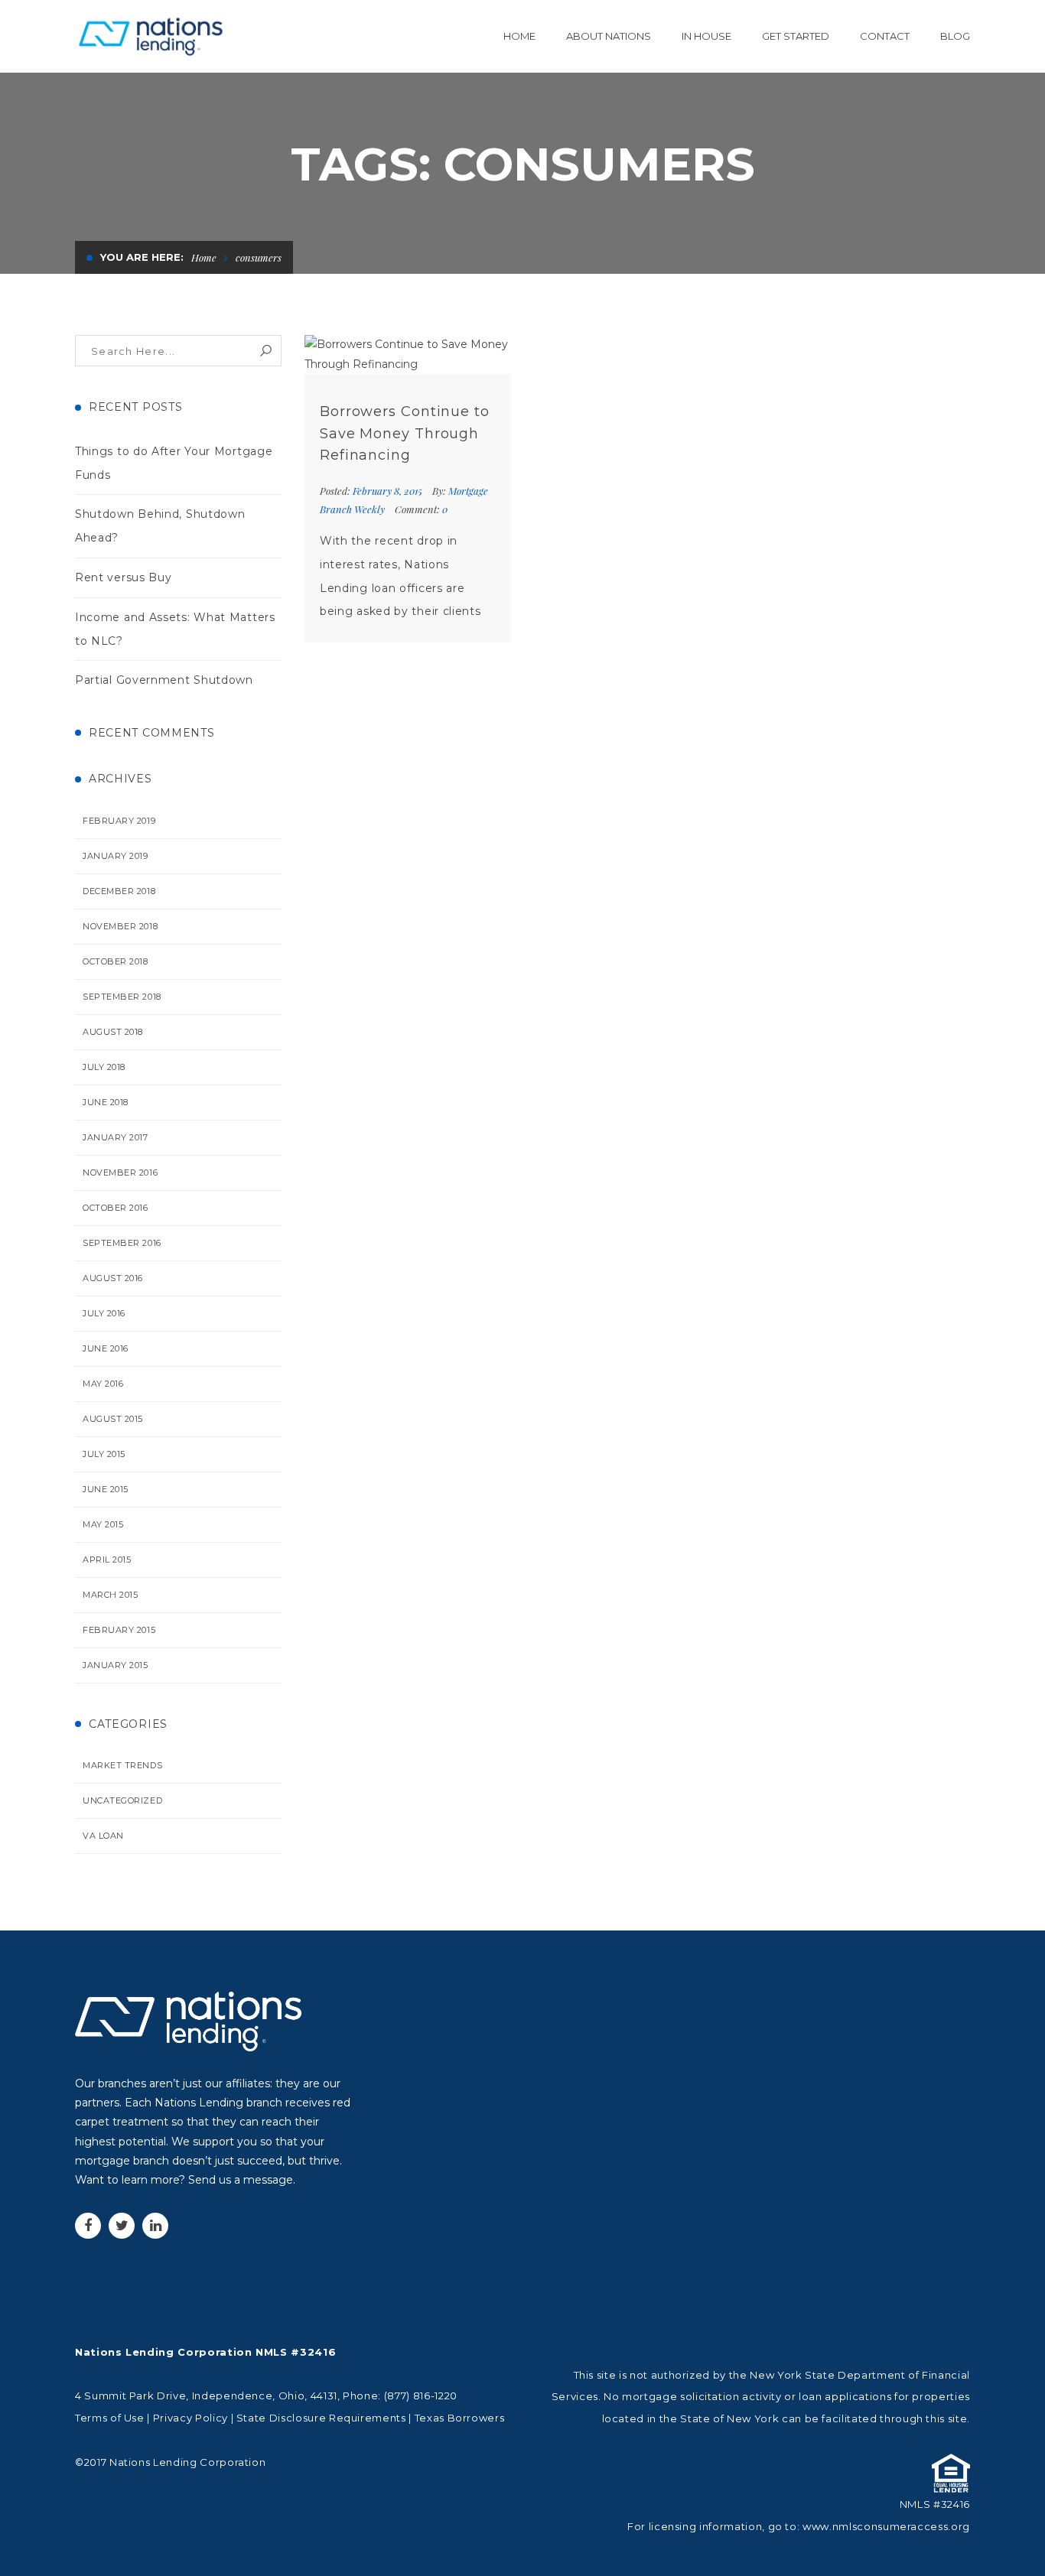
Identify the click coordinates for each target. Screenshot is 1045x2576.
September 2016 (122, 1243)
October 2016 (116, 1208)
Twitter (122, 2226)
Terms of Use (110, 2418)
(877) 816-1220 (421, 2395)
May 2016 (103, 1384)
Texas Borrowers (460, 2418)
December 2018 (119, 891)
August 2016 (113, 1278)
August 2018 (113, 1032)
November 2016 (120, 1173)
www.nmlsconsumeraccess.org (886, 2526)
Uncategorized (122, 1800)
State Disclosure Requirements (321, 2418)
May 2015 (103, 1524)
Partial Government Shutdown (164, 680)
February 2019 (119, 821)
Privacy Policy (190, 2418)
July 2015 (104, 1454)
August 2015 (113, 1419)
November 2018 (120, 926)
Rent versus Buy (124, 577)
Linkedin (155, 2226)
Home (204, 257)
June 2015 (106, 1489)
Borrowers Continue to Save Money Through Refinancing (405, 434)
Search (266, 351)
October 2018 (116, 961)
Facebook (88, 2226)
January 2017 (116, 1137)
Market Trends (122, 1765)
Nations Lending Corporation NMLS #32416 (205, 2352)
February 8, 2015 (389, 491)
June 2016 (106, 1348)
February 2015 (119, 1630)
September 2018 (122, 997)
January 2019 (116, 856)
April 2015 (107, 1560)
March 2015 (111, 1595)
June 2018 (106, 1102)
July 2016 (104, 1313)
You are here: (142, 257)
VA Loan (103, 1836)
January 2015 (116, 1665)
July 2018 (104, 1067)
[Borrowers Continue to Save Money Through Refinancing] (408, 354)
